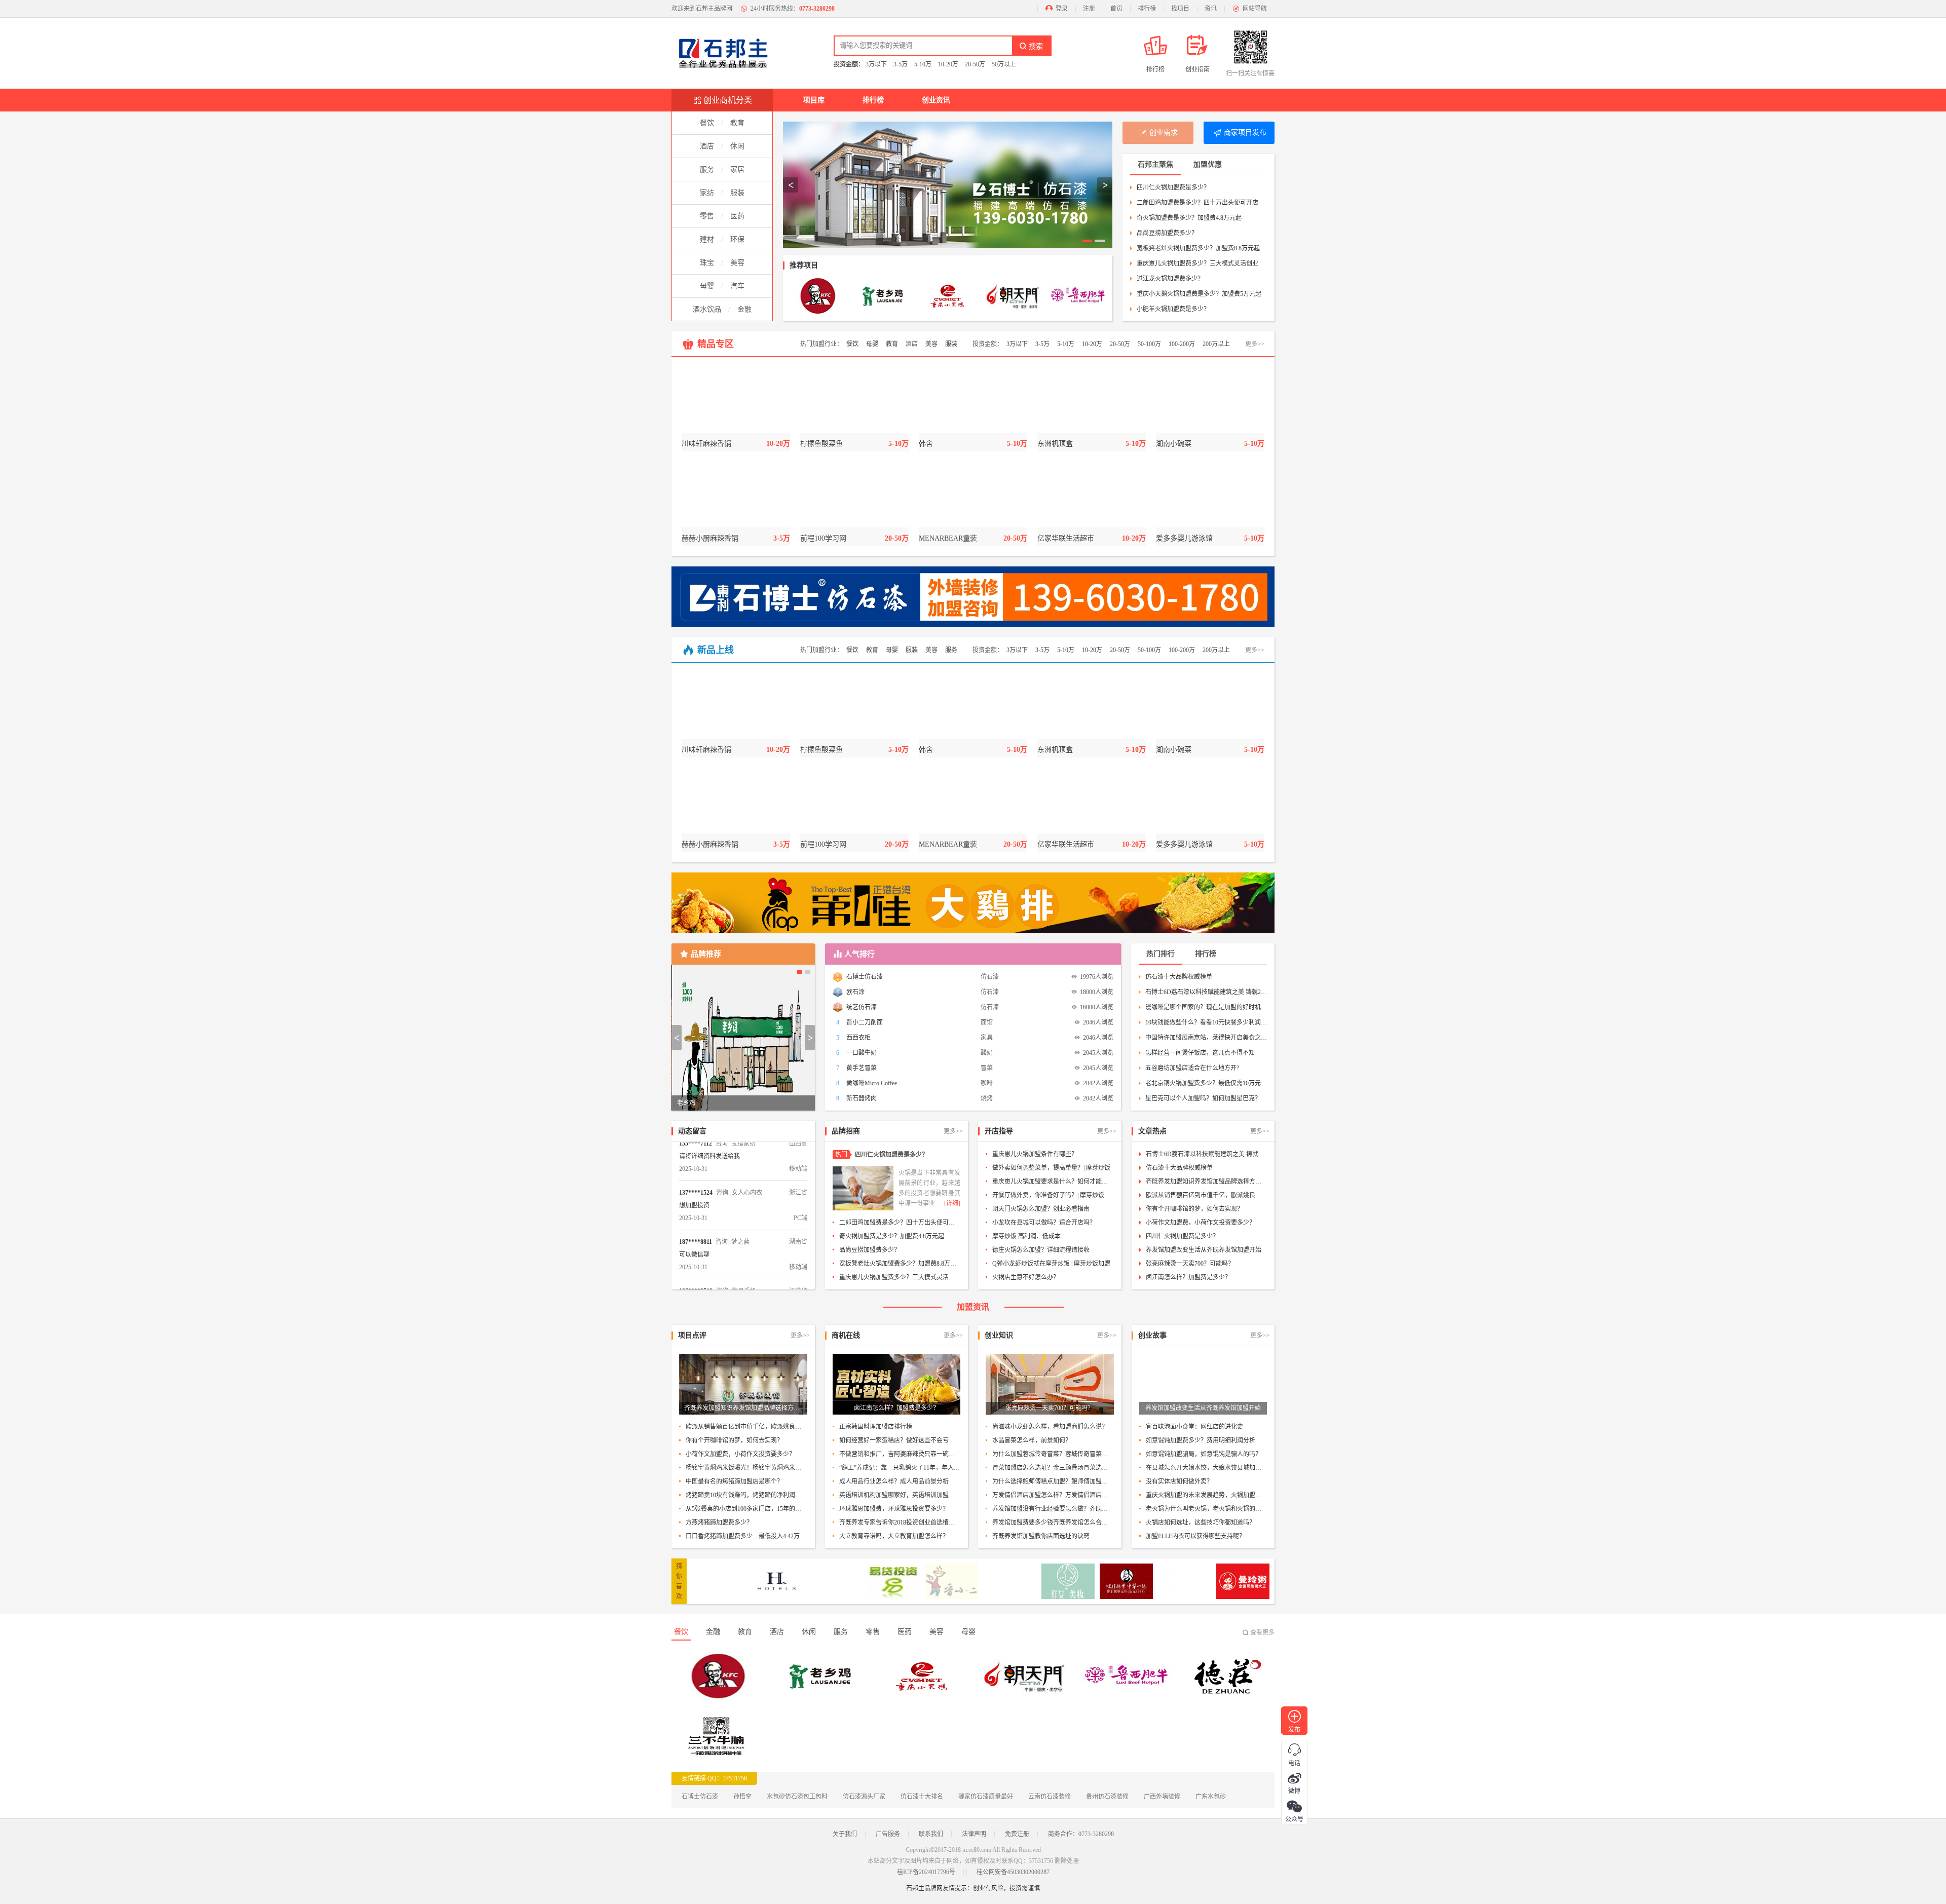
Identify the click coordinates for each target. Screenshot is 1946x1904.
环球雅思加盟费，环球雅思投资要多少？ (894, 1509)
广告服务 (888, 1834)
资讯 (1211, 9)
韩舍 (926, 444)
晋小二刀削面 (865, 1022)
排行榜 (1147, 9)
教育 (737, 123)
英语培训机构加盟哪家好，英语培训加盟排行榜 (900, 1495)
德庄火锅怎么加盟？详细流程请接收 (1041, 1250)
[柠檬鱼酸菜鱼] (854, 400)
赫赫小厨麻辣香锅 (710, 538)
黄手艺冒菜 (862, 1068)
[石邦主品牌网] (727, 53)
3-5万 (901, 64)
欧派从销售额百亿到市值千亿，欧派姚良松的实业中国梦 (1207, 1195)
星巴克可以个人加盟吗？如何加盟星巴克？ (1203, 1098)
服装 (737, 193)
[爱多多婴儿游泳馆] (1210, 494)
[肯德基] (818, 296)
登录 (1062, 9)
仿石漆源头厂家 (864, 1797)
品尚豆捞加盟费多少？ (1167, 233)
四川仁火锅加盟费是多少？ (1173, 187)
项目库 (814, 100)
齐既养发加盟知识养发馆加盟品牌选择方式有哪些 (1207, 1182)
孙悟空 (742, 1797)
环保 (737, 239)
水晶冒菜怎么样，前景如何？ (1032, 1440)
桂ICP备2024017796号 (926, 1872)
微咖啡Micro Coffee (872, 1083)
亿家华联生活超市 (1066, 538)
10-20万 (948, 64)
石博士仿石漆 (865, 977)
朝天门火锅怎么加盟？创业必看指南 (1041, 1209)
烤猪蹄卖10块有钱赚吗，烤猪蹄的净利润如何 (746, 1495)
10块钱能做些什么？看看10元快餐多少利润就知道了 (1206, 1022)
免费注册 (1017, 1834)
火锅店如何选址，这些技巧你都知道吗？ (1201, 1522)
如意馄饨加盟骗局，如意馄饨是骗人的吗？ (1204, 1454)
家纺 (707, 193)
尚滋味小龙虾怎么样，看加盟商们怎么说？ (1050, 1427)
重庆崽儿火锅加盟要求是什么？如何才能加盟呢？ (1053, 1182)
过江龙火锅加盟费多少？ (1170, 279)
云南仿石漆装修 (1050, 1797)
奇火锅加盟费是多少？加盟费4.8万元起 (1189, 218)
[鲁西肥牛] (1077, 296)
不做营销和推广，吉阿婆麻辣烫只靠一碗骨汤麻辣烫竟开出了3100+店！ (900, 1454)
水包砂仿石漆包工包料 (797, 1797)
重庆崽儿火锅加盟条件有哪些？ (1035, 1154)
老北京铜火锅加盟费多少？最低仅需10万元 (1203, 1083)
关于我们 (845, 1834)
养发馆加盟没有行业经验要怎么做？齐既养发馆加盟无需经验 (1053, 1509)
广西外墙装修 (1162, 1797)
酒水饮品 (707, 309)
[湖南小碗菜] (1210, 400)
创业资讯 (936, 100)
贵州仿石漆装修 (1107, 1797)
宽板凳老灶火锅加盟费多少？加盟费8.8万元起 (1198, 248)
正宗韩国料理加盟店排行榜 (876, 1427)
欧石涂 (855, 992)
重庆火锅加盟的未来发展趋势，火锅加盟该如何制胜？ (1207, 1495)
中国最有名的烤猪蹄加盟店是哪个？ (734, 1481)
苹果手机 (744, 1252)
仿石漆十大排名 (922, 1797)
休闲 (737, 146)
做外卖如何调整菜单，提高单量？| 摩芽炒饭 (1051, 1168)
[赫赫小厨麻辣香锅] (736, 494)
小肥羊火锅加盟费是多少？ (1173, 309)
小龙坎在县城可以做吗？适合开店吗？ (1044, 1223)
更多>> (1255, 344)
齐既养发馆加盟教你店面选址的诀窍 (1041, 1536)
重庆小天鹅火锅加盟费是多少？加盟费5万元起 (1199, 294)
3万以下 (876, 64)
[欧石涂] (948, 185)
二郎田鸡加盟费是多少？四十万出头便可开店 (1197, 203)
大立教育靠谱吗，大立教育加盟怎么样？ (894, 1536)
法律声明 (974, 1834)
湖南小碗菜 (1174, 444)
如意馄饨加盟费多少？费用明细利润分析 (1201, 1440)
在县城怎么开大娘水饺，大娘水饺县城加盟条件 (1207, 1468)
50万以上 (1004, 64)
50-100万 (1149, 344)
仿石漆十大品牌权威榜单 (1179, 977)
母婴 (707, 286)
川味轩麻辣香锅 (706, 444)
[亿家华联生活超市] (1092, 494)
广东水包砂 (1211, 1797)
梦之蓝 (740, 1203)
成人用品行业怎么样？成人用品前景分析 (894, 1481)
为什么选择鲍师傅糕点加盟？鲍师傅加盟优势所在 (1053, 1481)
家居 (737, 169)
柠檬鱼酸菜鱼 (821, 444)
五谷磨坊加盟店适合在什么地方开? (1192, 1068)
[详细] (952, 1203)
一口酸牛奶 (862, 1053)
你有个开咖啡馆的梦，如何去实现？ (1194, 1209)
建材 (707, 239)
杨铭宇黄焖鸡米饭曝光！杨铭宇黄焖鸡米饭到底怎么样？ (746, 1468)
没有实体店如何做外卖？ (1179, 1481)
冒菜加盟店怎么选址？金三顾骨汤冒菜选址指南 (1053, 1468)
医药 (737, 216)
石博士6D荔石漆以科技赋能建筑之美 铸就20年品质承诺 (1206, 992)
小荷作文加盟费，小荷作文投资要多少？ (1201, 1223)
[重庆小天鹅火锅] (948, 296)
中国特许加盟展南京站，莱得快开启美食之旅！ (1206, 1038)
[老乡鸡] (883, 296)
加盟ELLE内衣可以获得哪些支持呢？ (1195, 1536)
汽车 (737, 286)
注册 (1089, 9)
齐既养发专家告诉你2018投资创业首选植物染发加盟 (900, 1522)
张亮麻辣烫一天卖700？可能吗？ (1190, 1264)
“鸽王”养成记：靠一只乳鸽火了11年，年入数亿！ (900, 1468)
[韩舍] (973, 400)
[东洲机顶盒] (1092, 400)
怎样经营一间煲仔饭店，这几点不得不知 (1200, 1053)
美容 (737, 263)
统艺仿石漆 (862, 1007)
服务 (707, 169)
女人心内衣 (747, 1154)
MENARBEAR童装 (948, 538)
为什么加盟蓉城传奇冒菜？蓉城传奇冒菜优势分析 (1053, 1454)
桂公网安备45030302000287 (1013, 1872)
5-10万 (923, 64)
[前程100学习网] (854, 494)
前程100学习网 (823, 538)
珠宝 (707, 263)
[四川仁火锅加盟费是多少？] (863, 1188)
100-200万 (1182, 344)
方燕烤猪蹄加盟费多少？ (719, 1522)
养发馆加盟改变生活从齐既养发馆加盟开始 (1204, 1250)
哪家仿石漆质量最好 (986, 1797)
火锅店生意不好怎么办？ (1026, 1277)
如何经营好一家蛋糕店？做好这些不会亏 (894, 1440)
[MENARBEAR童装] (973, 494)
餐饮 (707, 123)
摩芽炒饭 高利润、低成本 (1026, 1236)
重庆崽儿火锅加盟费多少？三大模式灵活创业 (1197, 263)
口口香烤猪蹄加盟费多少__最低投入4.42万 (743, 1536)
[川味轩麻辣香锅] (736, 400)
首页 (1116, 9)
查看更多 (1262, 1632)
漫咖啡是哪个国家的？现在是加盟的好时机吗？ (1206, 1007)
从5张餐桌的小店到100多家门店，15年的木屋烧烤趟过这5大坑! (746, 1509)
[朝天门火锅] (1013, 296)
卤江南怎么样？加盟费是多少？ (1188, 1277)
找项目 (1180, 9)
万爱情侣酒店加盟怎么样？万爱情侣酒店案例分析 (1053, 1495)
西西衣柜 (858, 1038)
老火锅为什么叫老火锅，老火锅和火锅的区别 (1207, 1509)
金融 (744, 309)
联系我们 (931, 1834)
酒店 (707, 146)
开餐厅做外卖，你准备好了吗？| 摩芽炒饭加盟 (1053, 1195)
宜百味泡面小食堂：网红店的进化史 (1194, 1427)
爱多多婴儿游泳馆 (1184, 538)
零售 (707, 216)
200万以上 (1216, 344)
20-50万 (975, 64)
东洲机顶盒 (1055, 444)
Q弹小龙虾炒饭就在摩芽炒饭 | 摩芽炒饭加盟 (1051, 1264)
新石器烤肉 (862, 1098)
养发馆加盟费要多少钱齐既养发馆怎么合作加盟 (1053, 1522)
